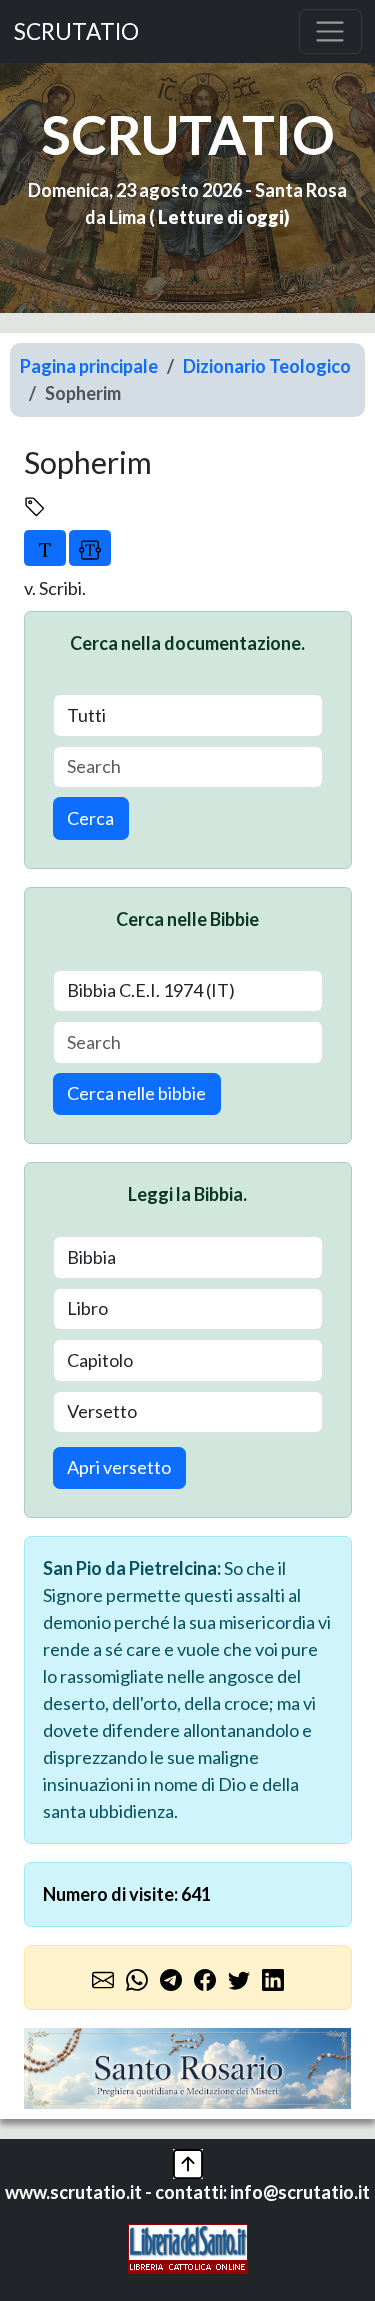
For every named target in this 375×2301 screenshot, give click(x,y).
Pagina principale (89, 366)
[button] (188, 2161)
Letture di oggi (221, 217)
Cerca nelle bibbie (136, 1093)
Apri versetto (119, 1467)
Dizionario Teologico (267, 366)
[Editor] (90, 548)
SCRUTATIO (76, 31)
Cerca (90, 818)
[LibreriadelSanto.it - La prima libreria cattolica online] (188, 2246)
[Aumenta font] (45, 548)
